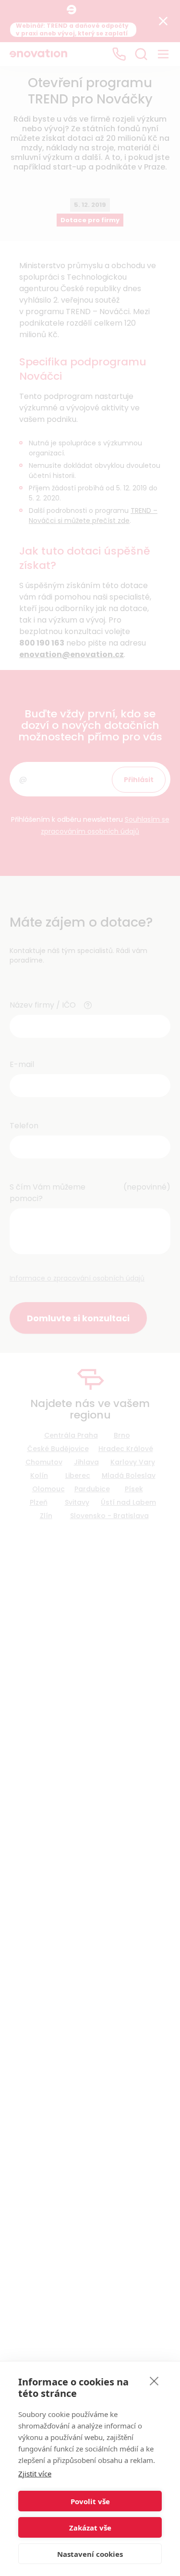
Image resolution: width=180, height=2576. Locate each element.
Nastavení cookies (90, 2554)
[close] (154, 2381)
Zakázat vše (90, 2528)
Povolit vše (90, 2501)
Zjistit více (35, 2474)
